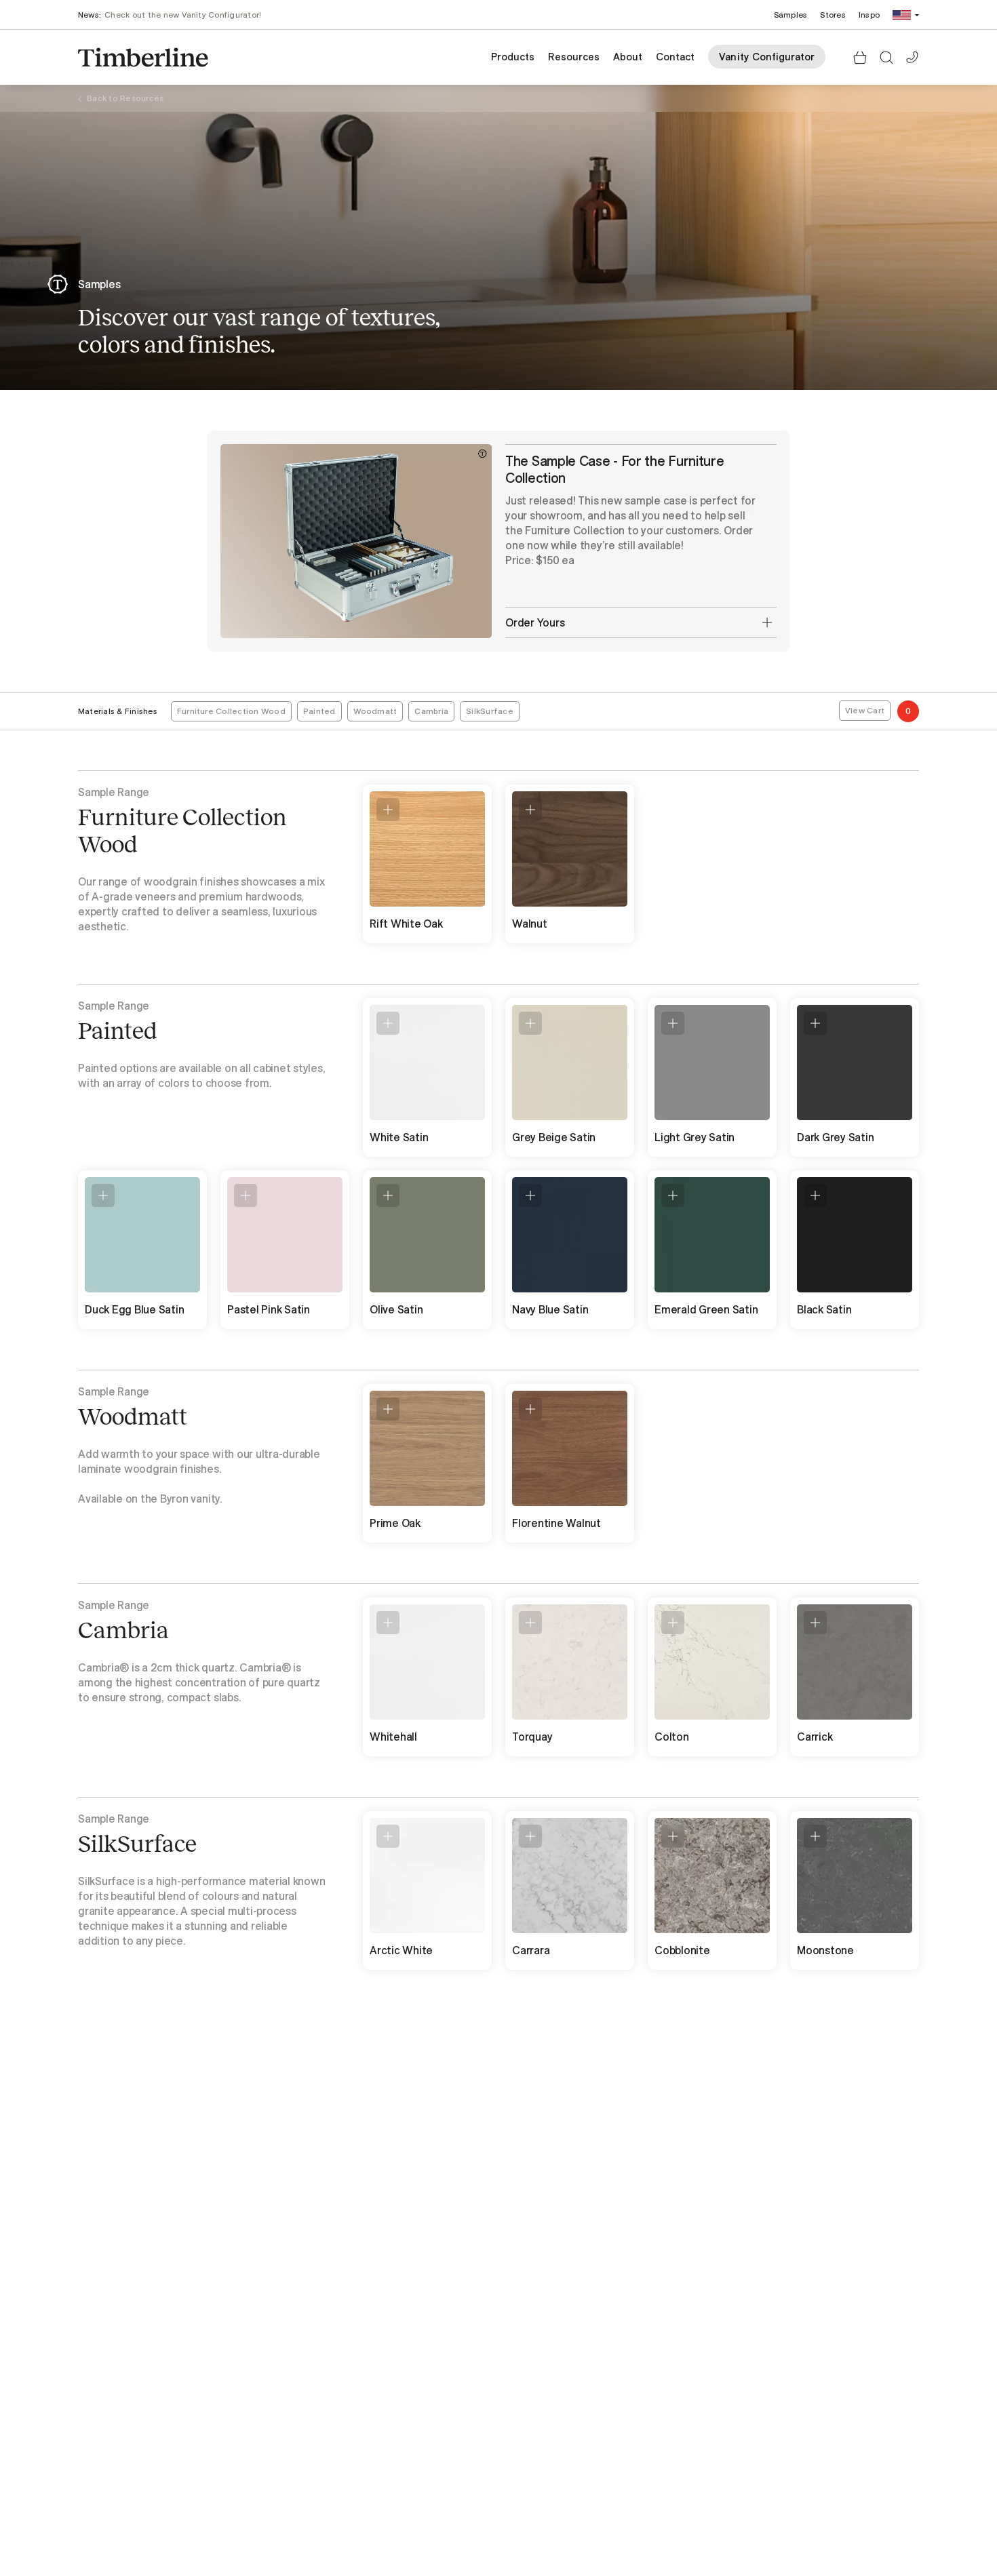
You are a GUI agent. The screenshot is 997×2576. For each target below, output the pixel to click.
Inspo (869, 15)
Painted (319, 711)
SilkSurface (490, 711)
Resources (574, 57)
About (628, 57)
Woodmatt (375, 711)
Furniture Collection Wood (231, 711)
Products (513, 57)
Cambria (431, 711)
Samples (791, 15)
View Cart (865, 710)
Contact (675, 57)
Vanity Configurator (767, 57)
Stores (833, 15)
